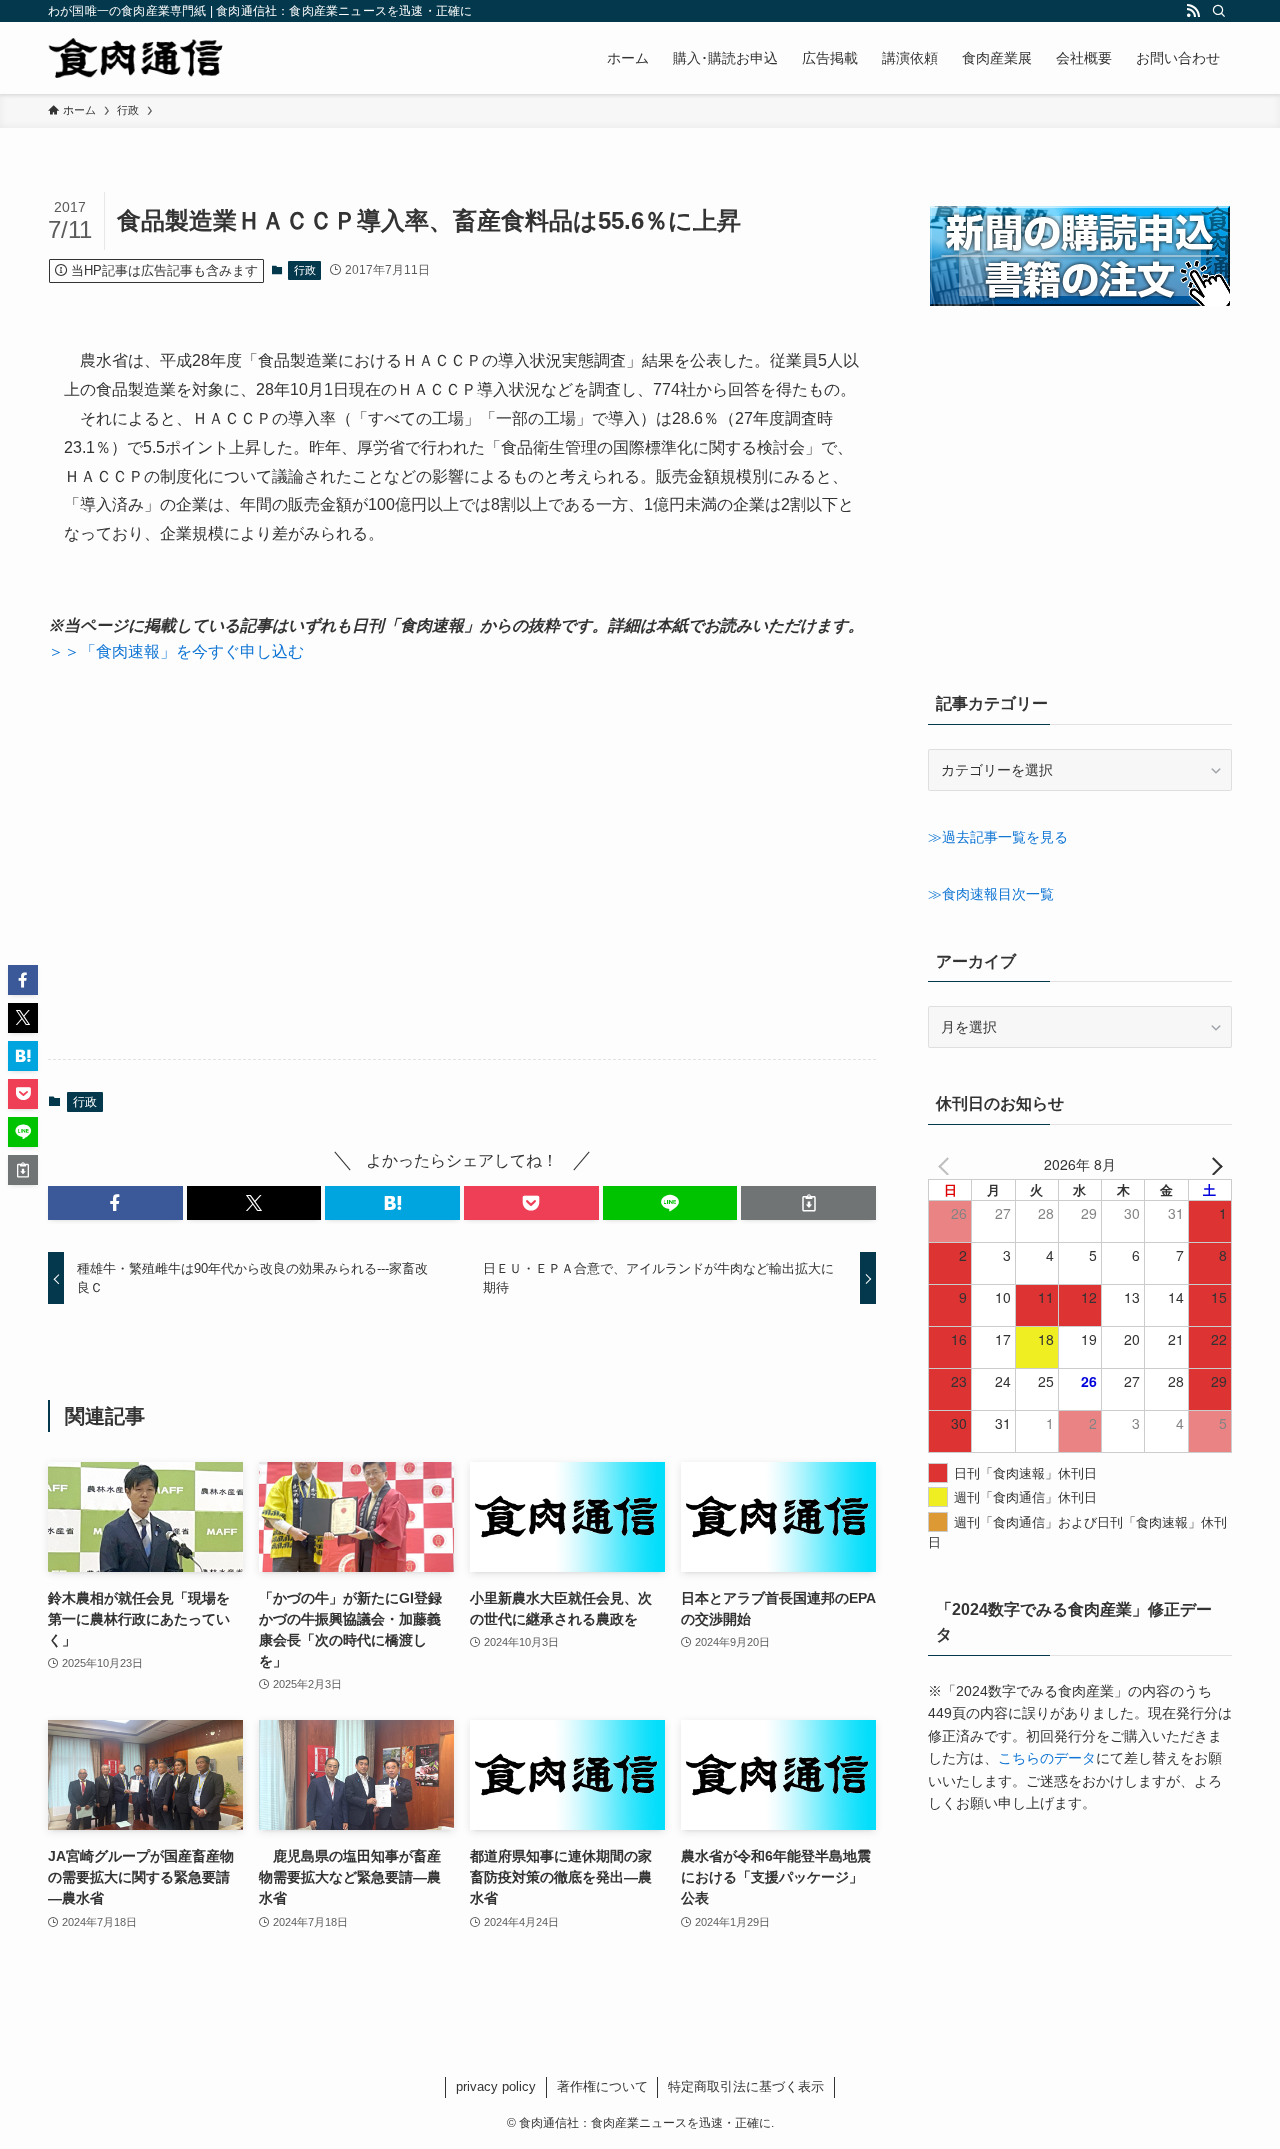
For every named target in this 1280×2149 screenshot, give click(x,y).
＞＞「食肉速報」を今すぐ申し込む (176, 651)
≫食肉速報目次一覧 (991, 894)
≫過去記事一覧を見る (998, 837)
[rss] (1193, 11)
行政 (305, 270)
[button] (115, 1203)
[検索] (1219, 11)
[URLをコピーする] (808, 1203)
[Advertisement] (462, 862)
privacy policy (496, 2086)
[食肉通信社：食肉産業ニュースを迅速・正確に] (137, 58)
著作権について (602, 2086)
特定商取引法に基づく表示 (746, 2086)
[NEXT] (1213, 1164)
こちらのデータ (1047, 1758)
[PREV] (947, 1164)
